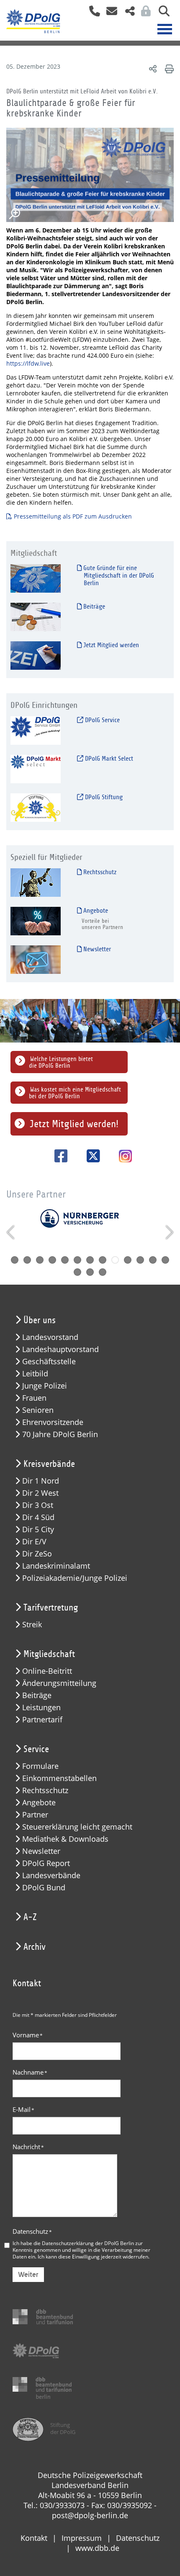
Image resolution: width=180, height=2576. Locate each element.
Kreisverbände (49, 1464)
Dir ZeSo (37, 1554)
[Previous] (12, 1232)
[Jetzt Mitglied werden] (36, 655)
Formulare (40, 1766)
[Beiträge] (36, 617)
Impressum (82, 2538)
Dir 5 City (38, 1529)
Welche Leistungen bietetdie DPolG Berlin (61, 1062)
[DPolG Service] (36, 730)
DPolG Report (46, 1863)
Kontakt (34, 2538)
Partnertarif (42, 1720)
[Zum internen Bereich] (144, 14)
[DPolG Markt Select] (36, 769)
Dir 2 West (40, 1493)
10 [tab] (128, 1260)
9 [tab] (115, 1260)
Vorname (28, 2035)
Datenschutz (32, 2231)
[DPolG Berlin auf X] (90, 1156)
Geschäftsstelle (49, 1362)
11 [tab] (140, 1260)
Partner (35, 1815)
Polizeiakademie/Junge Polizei (75, 1578)
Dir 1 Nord (41, 1481)
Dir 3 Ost (38, 1505)
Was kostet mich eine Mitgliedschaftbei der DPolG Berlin (75, 1093)
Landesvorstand (50, 1337)
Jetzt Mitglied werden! (74, 1124)
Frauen (34, 1398)
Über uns (40, 1320)
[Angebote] (36, 921)
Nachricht (28, 2147)
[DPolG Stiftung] (36, 807)
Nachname (30, 2072)
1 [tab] (15, 1260)
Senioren (38, 1410)
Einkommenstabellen (59, 1778)
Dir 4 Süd (38, 1517)
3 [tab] (40, 1260)
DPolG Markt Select (108, 759)
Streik (32, 1625)
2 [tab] (27, 1260)
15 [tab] (90, 1272)
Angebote (95, 911)
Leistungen (41, 1707)
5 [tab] (65, 1260)
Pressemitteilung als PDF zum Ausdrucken (74, 516)
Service (36, 1749)
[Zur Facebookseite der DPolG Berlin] (58, 1156)
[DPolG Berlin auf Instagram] (122, 1157)
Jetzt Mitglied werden (110, 645)
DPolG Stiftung (103, 797)
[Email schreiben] (109, 14)
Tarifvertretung (51, 1608)
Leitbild (35, 1374)
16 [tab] (103, 1272)
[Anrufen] (91, 14)
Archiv (35, 1947)
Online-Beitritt (47, 1671)
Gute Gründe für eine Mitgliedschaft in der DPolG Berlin (118, 576)
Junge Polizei (45, 1386)
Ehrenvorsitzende (53, 1422)
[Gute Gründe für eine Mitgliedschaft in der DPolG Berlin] (36, 578)
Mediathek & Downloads (65, 1839)
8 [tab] (103, 1260)
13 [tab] (165, 1260)
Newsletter (96, 949)
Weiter (28, 2275)
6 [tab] (77, 1260)
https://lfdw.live (28, 363)
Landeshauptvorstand (60, 1349)
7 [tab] (90, 1260)
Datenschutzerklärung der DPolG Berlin (88, 2243)
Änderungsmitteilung (59, 1683)
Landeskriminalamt (56, 1566)
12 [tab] (153, 1260)
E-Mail (23, 2109)
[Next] (168, 1232)
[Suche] (161, 14)
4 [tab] (52, 1260)
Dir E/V (34, 1542)
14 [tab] (77, 1272)
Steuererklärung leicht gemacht (77, 1827)
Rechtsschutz (99, 872)
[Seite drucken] (168, 68)
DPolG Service (102, 720)
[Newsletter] (36, 959)
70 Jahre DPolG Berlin (60, 1434)
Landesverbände (51, 1875)
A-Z (30, 1917)
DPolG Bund (44, 1888)
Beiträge (93, 607)
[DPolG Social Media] (127, 14)
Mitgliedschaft (49, 1654)
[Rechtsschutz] (36, 882)
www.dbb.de (97, 2548)
